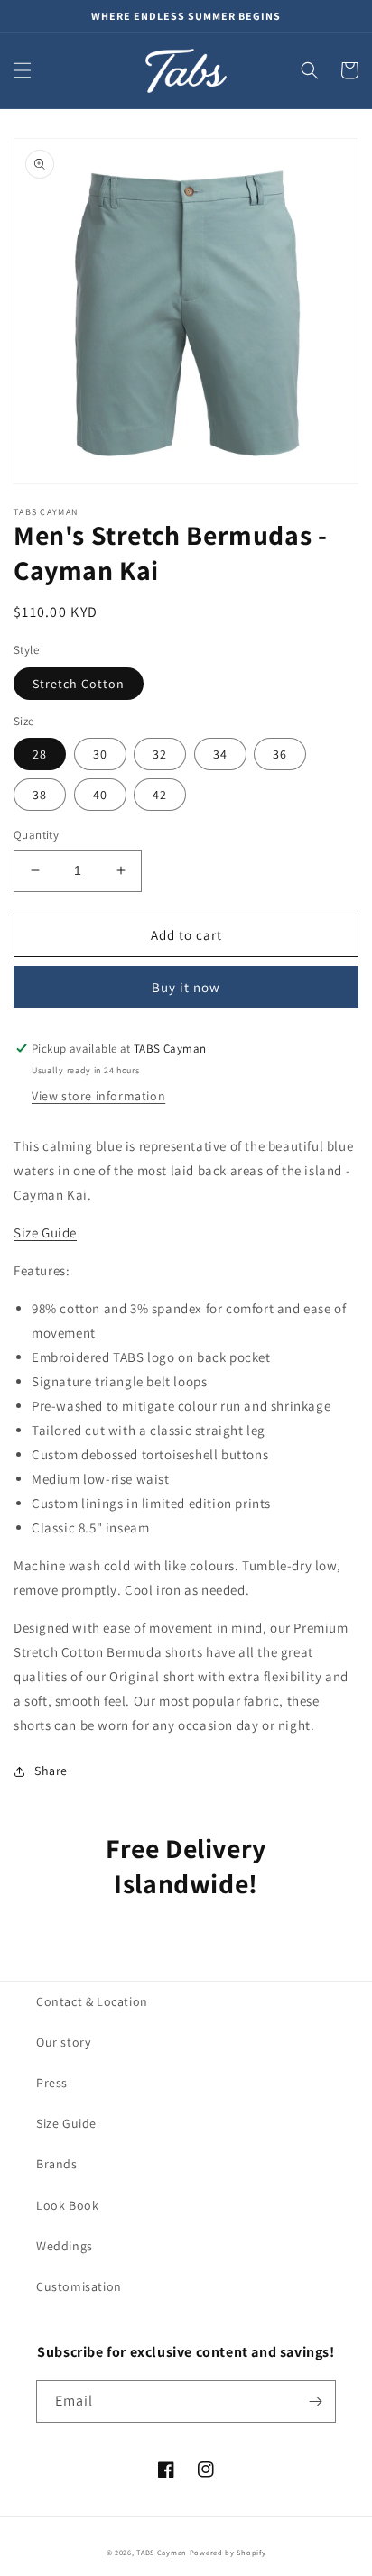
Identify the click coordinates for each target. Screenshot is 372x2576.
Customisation (79, 2286)
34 (220, 754)
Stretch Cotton (79, 684)
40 (100, 795)
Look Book (67, 2205)
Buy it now (186, 987)
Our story (63, 2042)
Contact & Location (92, 2001)
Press (52, 2083)
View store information (98, 1096)
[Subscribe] (315, 2401)
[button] (23, 70)
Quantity (36, 835)
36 (280, 754)
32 (160, 754)
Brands (57, 2164)
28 (40, 754)
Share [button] (51, 1771)
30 (100, 754)
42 (160, 795)
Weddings (65, 2246)
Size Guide (66, 2123)
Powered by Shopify (228, 2552)
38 (40, 795)
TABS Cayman (162, 2552)
